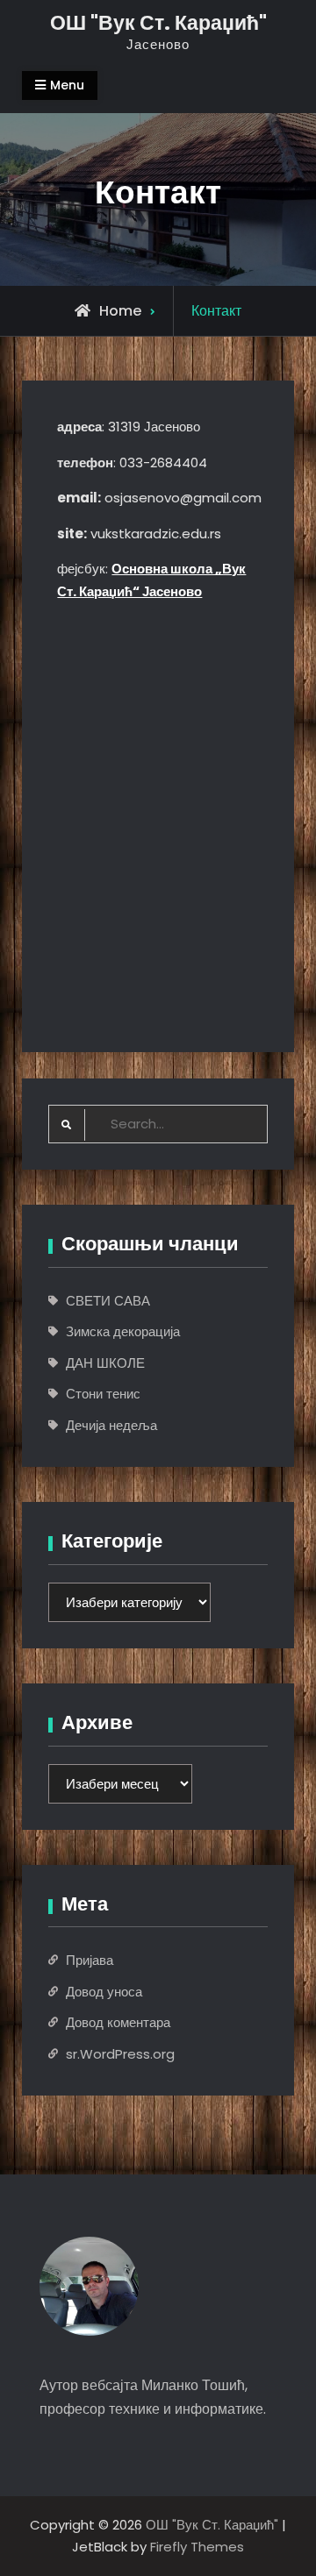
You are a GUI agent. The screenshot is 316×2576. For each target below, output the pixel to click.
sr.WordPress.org (120, 2054)
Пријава (90, 1960)
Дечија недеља (111, 1425)
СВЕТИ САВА (108, 1301)
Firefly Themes (197, 2547)
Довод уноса (104, 1992)
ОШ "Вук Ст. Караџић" (158, 23)
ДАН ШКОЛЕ (105, 1363)
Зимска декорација (123, 1331)
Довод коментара (118, 2022)
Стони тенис (103, 1394)
